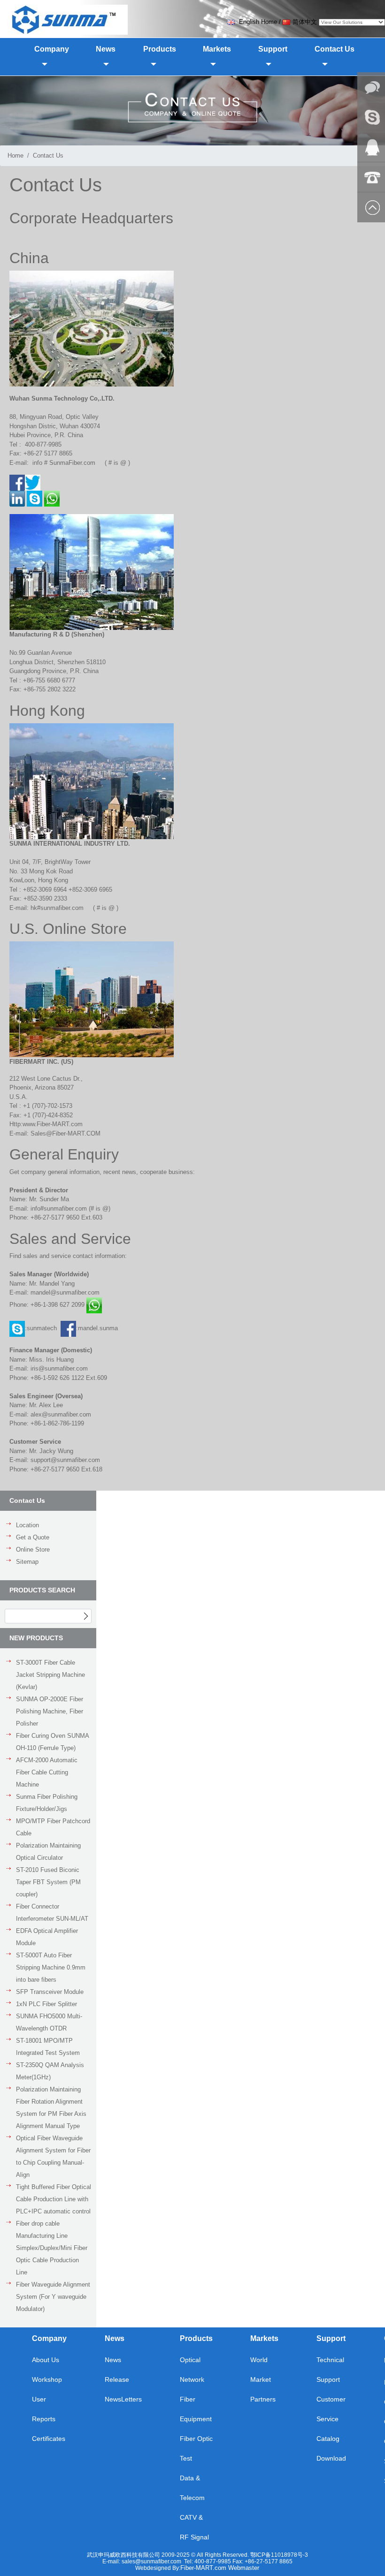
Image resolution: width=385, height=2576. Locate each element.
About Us (46, 2360)
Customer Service (331, 2409)
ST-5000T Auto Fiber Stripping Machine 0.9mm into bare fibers (51, 1967)
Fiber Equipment (196, 2409)
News (115, 2338)
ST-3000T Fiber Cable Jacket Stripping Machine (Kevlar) (50, 1675)
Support (331, 2338)
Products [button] (160, 49)
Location (27, 1525)
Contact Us (48, 155)
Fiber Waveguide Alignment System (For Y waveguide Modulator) (53, 2297)
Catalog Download (331, 2448)
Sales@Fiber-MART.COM (65, 1133)
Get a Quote (33, 1537)
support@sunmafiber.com (65, 1460)
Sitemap (27, 1562)
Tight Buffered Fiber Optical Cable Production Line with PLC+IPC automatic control (54, 2199)
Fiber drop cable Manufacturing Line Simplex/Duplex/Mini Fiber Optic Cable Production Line (52, 2248)
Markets (264, 2338)
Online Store (33, 1549)
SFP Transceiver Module (50, 1992)
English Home (257, 22)
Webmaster (244, 2568)
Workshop (47, 2379)
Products (196, 2338)
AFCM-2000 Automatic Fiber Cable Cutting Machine (47, 1772)
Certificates (49, 2439)
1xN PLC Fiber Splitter (46, 2004)
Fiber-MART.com (204, 2568)
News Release (117, 2370)
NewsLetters (123, 2399)
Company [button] (52, 49)
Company (49, 2338)
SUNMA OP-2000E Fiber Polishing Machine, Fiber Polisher (50, 1711)
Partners (263, 2399)
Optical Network (192, 2370)
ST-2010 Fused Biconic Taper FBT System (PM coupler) (48, 1882)
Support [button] (273, 49)
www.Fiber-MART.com (53, 1124)
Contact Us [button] (335, 49)
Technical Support (330, 2370)
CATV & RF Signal (194, 2527)
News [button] (106, 49)
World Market (261, 2370)
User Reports (44, 2409)
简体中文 (305, 22)
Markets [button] (217, 49)
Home (15, 155)
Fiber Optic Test (196, 2448)
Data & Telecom (192, 2488)
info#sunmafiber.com (59, 1208)
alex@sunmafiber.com (61, 1414)
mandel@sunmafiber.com (65, 1292)
